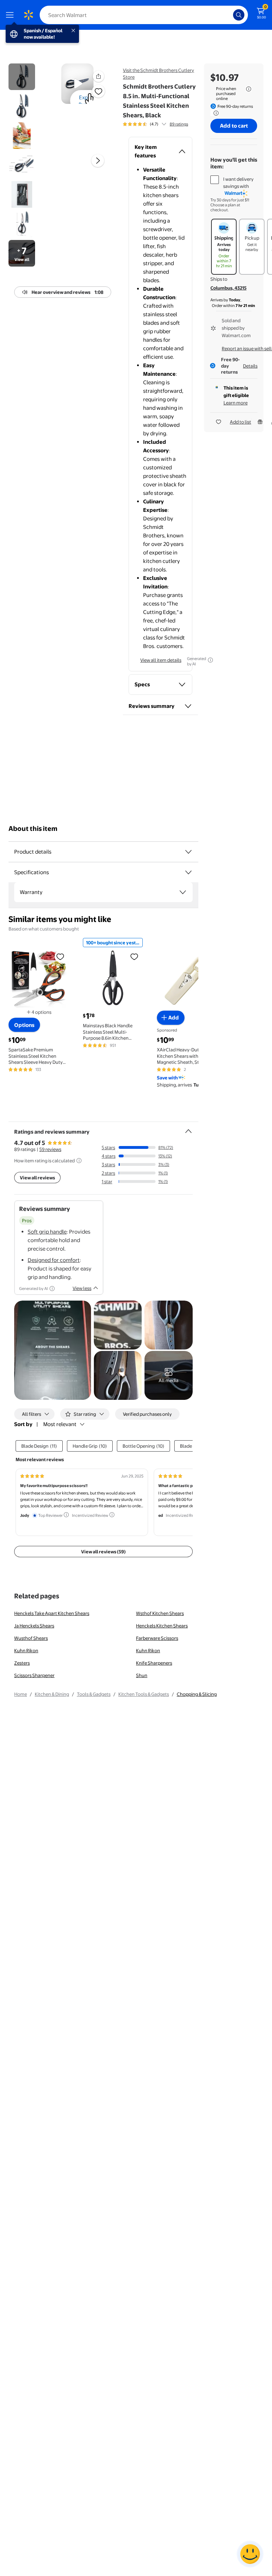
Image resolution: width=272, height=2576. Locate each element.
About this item (33, 829)
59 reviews (50, 1149)
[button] (98, 76)
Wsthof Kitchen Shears (160, 1613)
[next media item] (98, 161)
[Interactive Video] (22, 77)
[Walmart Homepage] (28, 15)
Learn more (236, 403)
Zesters (22, 1663)
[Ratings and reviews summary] (188, 1128)
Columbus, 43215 (228, 288)
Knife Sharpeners (154, 1663)
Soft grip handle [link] (47, 1232)
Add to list (240, 422)
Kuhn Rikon (26, 1650)
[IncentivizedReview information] (112, 1515)
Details (250, 366)
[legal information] (249, 89)
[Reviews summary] (164, 124)
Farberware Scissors (157, 1638)
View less (82, 1288)
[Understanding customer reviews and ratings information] (79, 1161)
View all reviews (37, 1178)
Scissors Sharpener (34, 1675)
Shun (142, 1675)
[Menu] (11, 15)
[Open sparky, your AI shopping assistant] (250, 2554)
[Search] (239, 15)
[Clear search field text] (229, 15)
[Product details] (188, 852)
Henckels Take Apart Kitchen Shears (52, 1613)
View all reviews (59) (103, 1552)
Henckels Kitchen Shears (162, 1626)
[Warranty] (183, 892)
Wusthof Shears (31, 1638)
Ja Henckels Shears (34, 1626)
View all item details (161, 660)
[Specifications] (188, 872)
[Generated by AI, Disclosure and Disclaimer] (210, 660)
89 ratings (179, 124)
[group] (155, 124)
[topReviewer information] (66, 1515)
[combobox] (144, 15)
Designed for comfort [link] (54, 1260)
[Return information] (215, 113)
